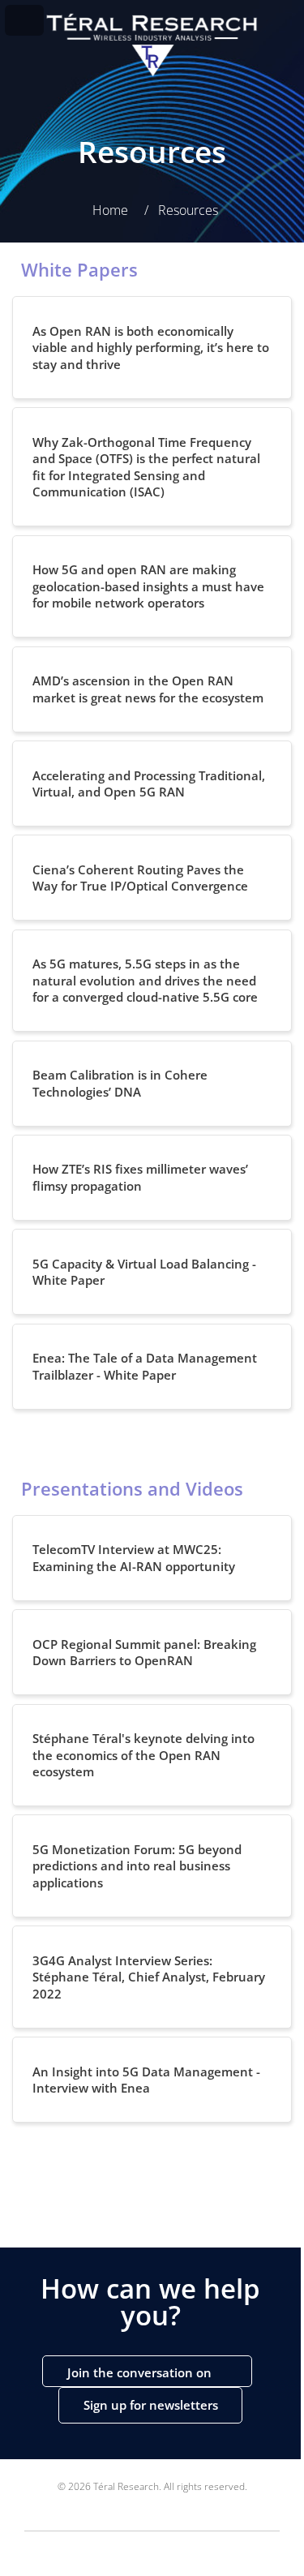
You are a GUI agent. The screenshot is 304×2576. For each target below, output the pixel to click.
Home (110, 210)
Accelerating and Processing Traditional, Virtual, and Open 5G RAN (149, 784)
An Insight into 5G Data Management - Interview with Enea (146, 2080)
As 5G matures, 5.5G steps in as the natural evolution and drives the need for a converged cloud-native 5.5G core (145, 980)
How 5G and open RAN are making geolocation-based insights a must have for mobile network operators (148, 586)
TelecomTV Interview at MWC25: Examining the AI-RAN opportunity (134, 1558)
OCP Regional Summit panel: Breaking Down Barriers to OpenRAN (144, 1653)
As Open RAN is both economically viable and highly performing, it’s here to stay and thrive (151, 348)
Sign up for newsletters (151, 2405)
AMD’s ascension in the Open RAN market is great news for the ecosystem (148, 689)
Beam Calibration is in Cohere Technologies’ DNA (120, 1083)
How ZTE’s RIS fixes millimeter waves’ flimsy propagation (140, 1177)
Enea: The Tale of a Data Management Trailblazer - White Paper (145, 1366)
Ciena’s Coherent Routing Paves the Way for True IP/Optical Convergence (140, 878)
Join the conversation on (141, 2372)
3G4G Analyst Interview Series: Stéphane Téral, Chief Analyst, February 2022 (149, 1977)
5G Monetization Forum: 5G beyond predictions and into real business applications (137, 1866)
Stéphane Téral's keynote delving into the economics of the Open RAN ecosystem (143, 1755)
